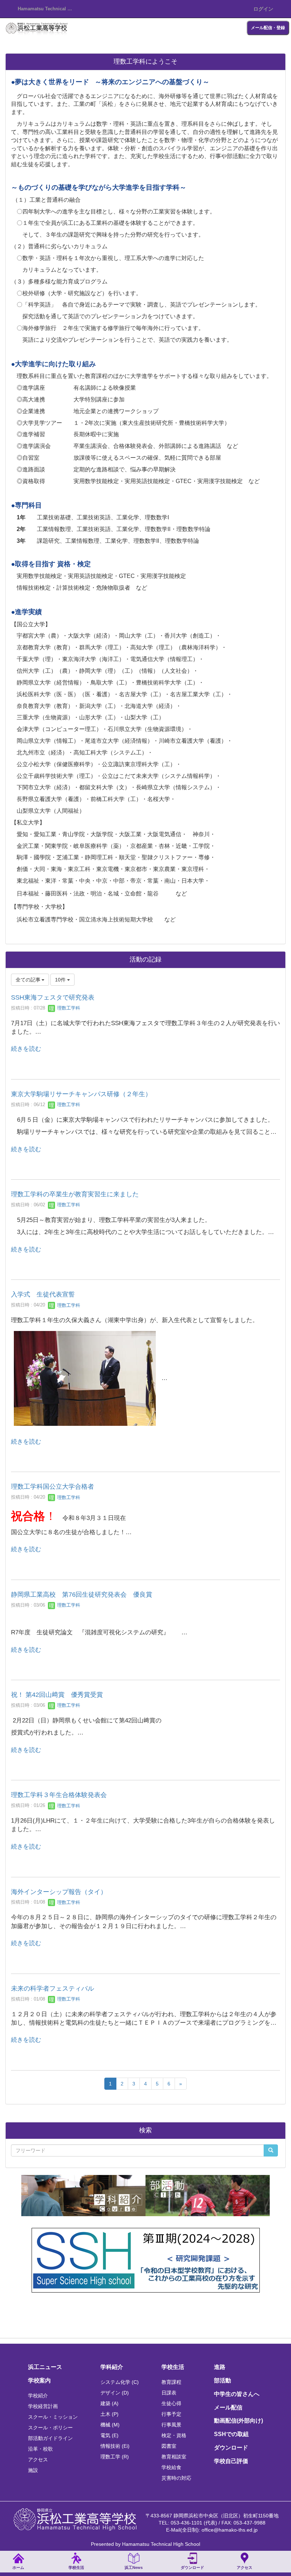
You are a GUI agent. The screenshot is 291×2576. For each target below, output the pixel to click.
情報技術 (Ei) (115, 2446)
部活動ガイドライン (50, 2438)
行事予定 (171, 2414)
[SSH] (146, 2260)
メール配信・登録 (268, 28)
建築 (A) (109, 2403)
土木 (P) (109, 2414)
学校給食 (171, 2467)
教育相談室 (174, 2457)
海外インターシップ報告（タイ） (59, 1892)
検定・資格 (174, 2435)
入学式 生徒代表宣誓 (43, 1294)
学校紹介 (38, 2396)
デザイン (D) (115, 2393)
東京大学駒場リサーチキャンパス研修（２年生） (81, 1094)
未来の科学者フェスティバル (53, 1988)
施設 (33, 2470)
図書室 (169, 2446)
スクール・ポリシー (50, 2428)
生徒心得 (171, 2403)
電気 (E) (109, 2435)
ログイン (263, 9)
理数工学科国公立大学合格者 (53, 1487)
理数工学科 (68, 1008)
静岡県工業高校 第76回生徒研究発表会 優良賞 (82, 1595)
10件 (61, 980)
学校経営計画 (43, 2406)
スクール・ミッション (53, 2417)
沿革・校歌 (40, 2449)
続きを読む (26, 1049)
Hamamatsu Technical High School (48, 9)
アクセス (38, 2459)
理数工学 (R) (115, 2457)
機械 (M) (110, 2425)
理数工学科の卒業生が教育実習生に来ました (75, 1194)
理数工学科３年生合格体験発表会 (59, 1795)
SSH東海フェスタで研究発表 (53, 997)
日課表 (169, 2393)
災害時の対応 (176, 2478)
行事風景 (171, 2425)
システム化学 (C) (120, 2382)
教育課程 (171, 2382)
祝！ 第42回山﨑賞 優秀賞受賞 (57, 1695)
